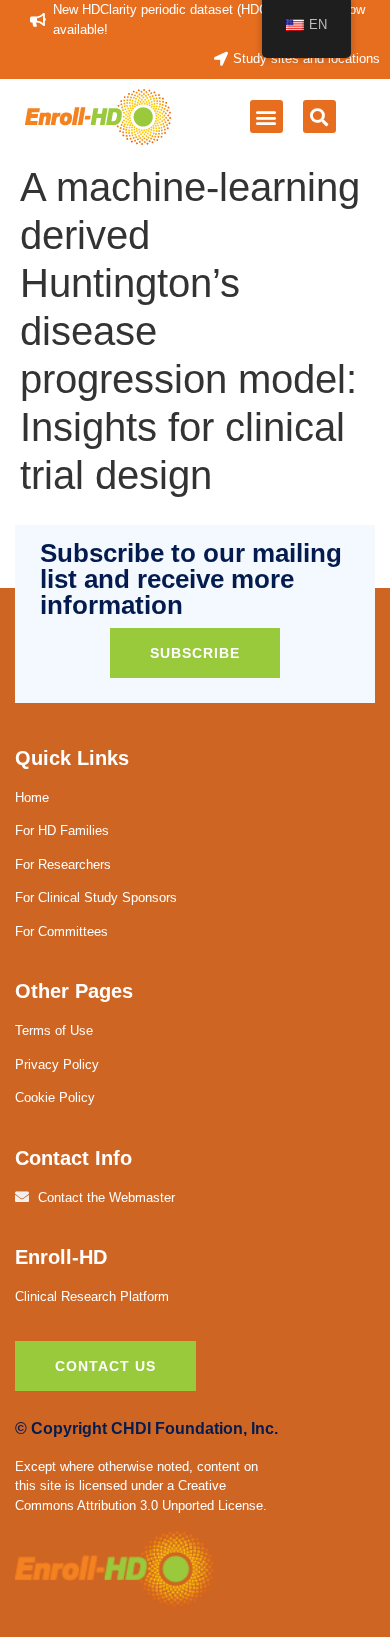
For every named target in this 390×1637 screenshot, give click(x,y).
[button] (266, 116)
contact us (105, 1366)
